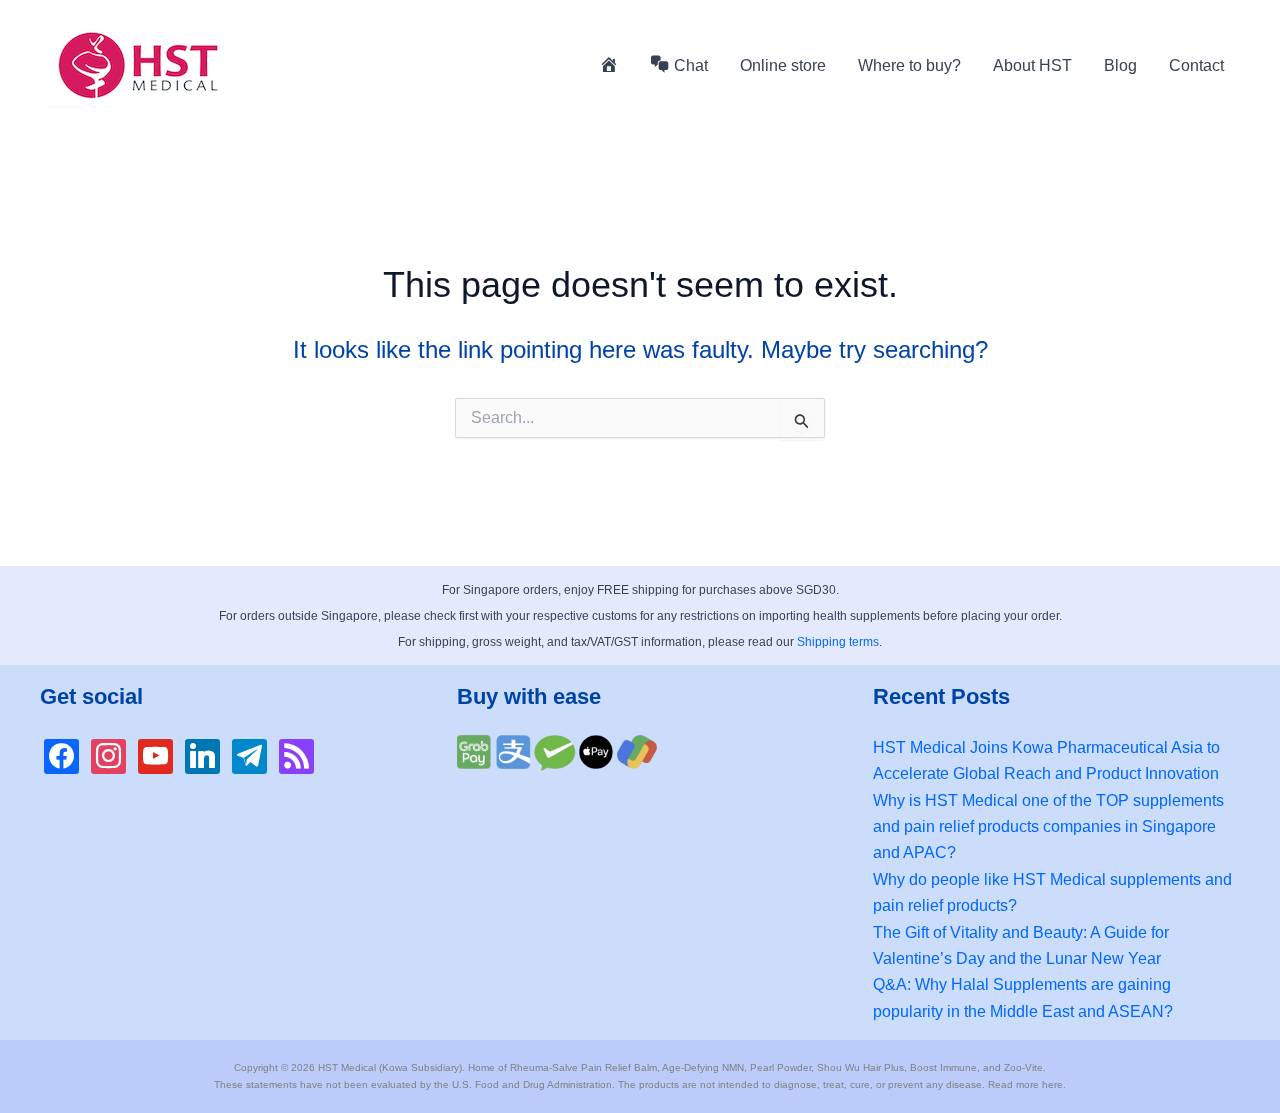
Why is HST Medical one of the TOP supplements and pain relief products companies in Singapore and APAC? (1048, 827)
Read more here (1025, 1084)
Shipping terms (838, 642)
